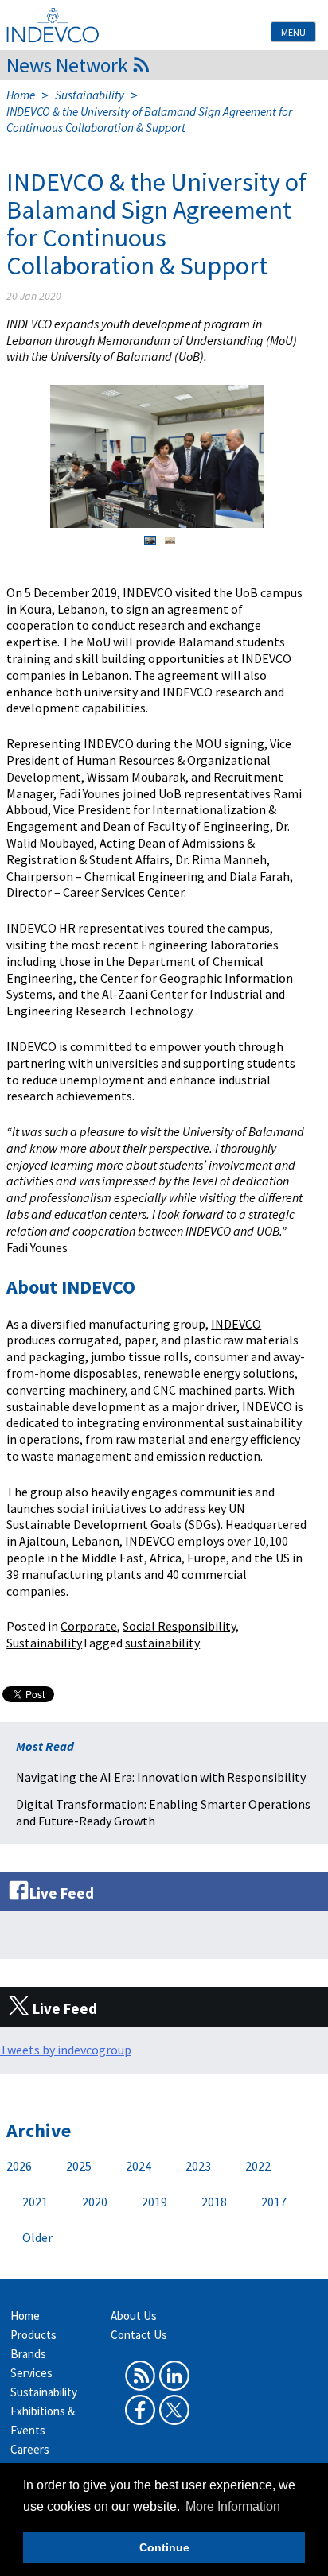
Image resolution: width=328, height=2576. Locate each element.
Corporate (89, 1626)
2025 (79, 2166)
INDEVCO (236, 1324)
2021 (35, 2202)
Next (276, 456)
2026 (19, 2166)
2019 (154, 2202)
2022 (258, 2166)
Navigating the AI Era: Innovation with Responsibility (161, 1777)
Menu (293, 32)
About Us (134, 2316)
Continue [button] (164, 2547)
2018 (214, 2202)
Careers (30, 2449)
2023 (198, 2166)
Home (21, 95)
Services (31, 2373)
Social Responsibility (179, 1626)
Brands (28, 2354)
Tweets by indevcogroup (66, 2050)
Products (33, 2335)
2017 (274, 2202)
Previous (38, 456)
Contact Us (139, 2335)
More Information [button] (233, 2506)
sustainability (162, 1643)
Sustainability (90, 95)
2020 (95, 2202)
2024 (139, 2166)
